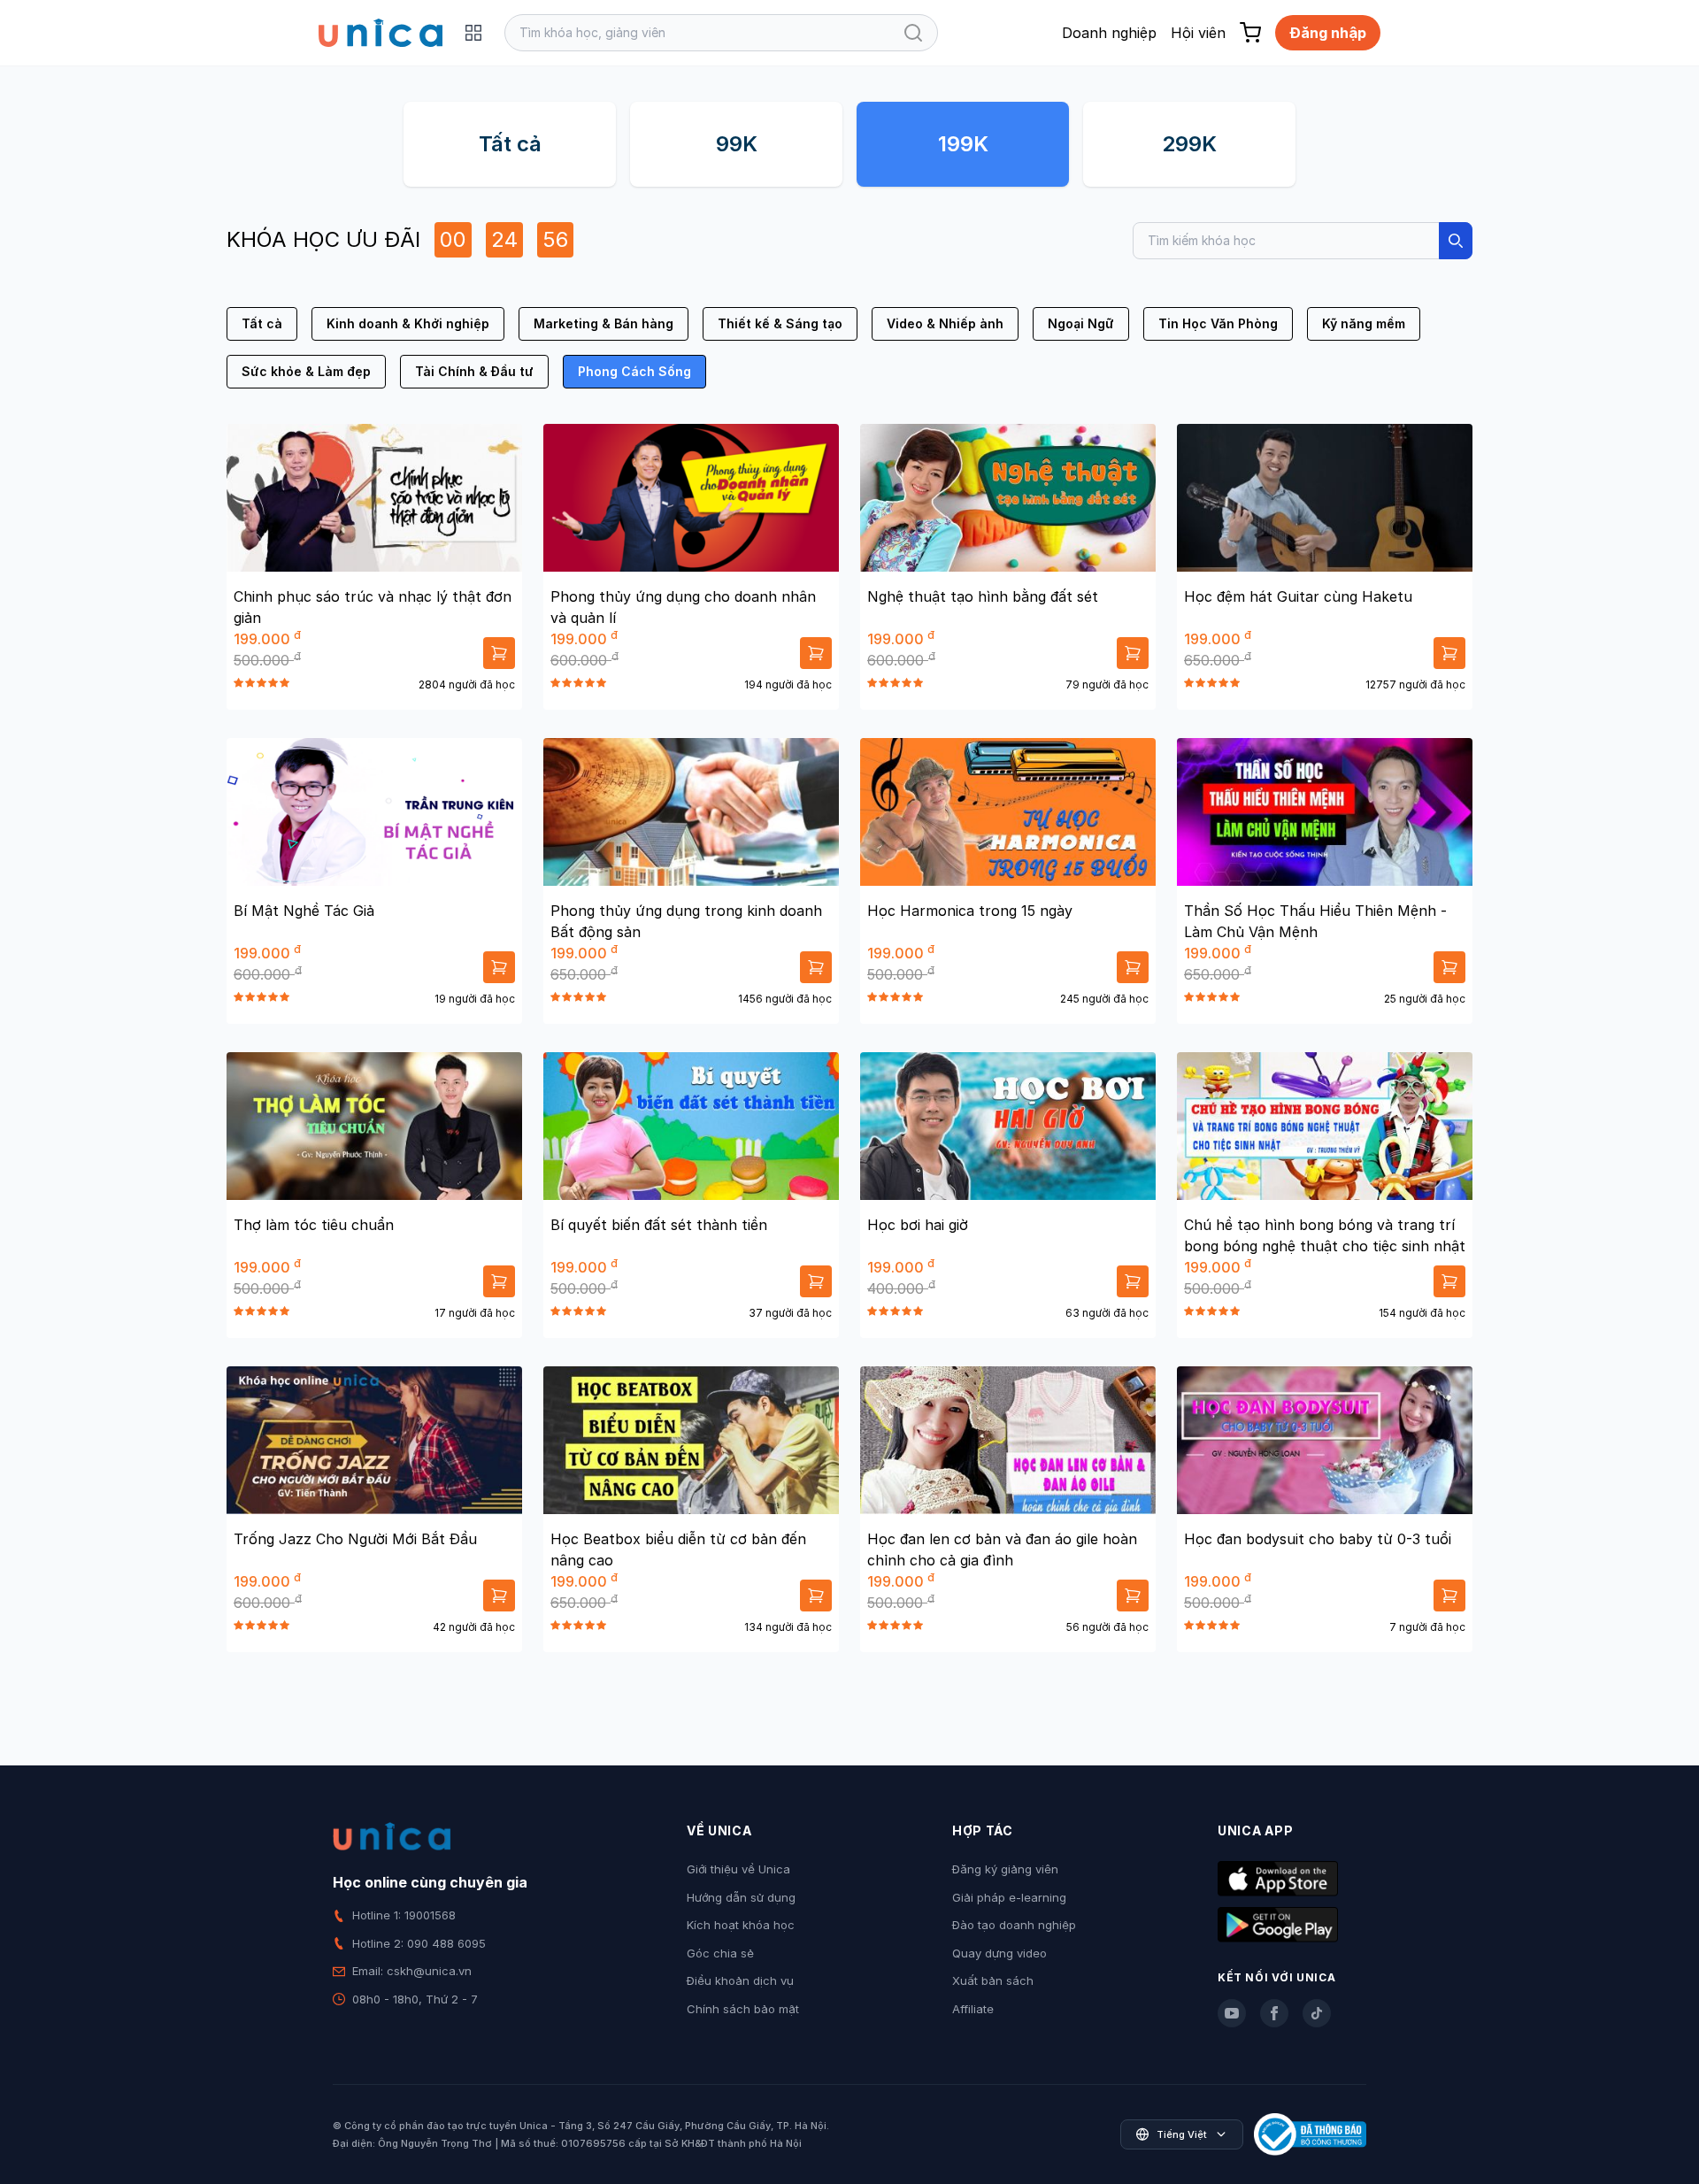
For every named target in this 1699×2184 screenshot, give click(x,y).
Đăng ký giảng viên (1005, 1869)
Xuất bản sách (993, 1980)
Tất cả (510, 144)
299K (1189, 144)
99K (737, 144)
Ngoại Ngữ (1081, 323)
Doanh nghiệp (1109, 33)
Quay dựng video (999, 1953)
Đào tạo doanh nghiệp (1014, 1925)
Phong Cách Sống (634, 371)
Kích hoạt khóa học (741, 1925)
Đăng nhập (1328, 33)
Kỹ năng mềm (1364, 323)
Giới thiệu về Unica (738, 1869)
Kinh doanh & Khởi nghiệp (408, 323)
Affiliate (973, 2009)
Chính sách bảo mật (743, 2009)
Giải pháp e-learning (1009, 1897)
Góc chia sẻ (720, 1953)
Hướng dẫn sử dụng (741, 1897)
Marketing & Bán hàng (603, 323)
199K (963, 144)
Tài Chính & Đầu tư (474, 371)
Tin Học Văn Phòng (1218, 323)
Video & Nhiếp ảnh (945, 323)
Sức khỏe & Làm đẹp (306, 371)
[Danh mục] (473, 33)
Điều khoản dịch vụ (740, 1980)
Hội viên (1198, 33)
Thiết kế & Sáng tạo (780, 323)
